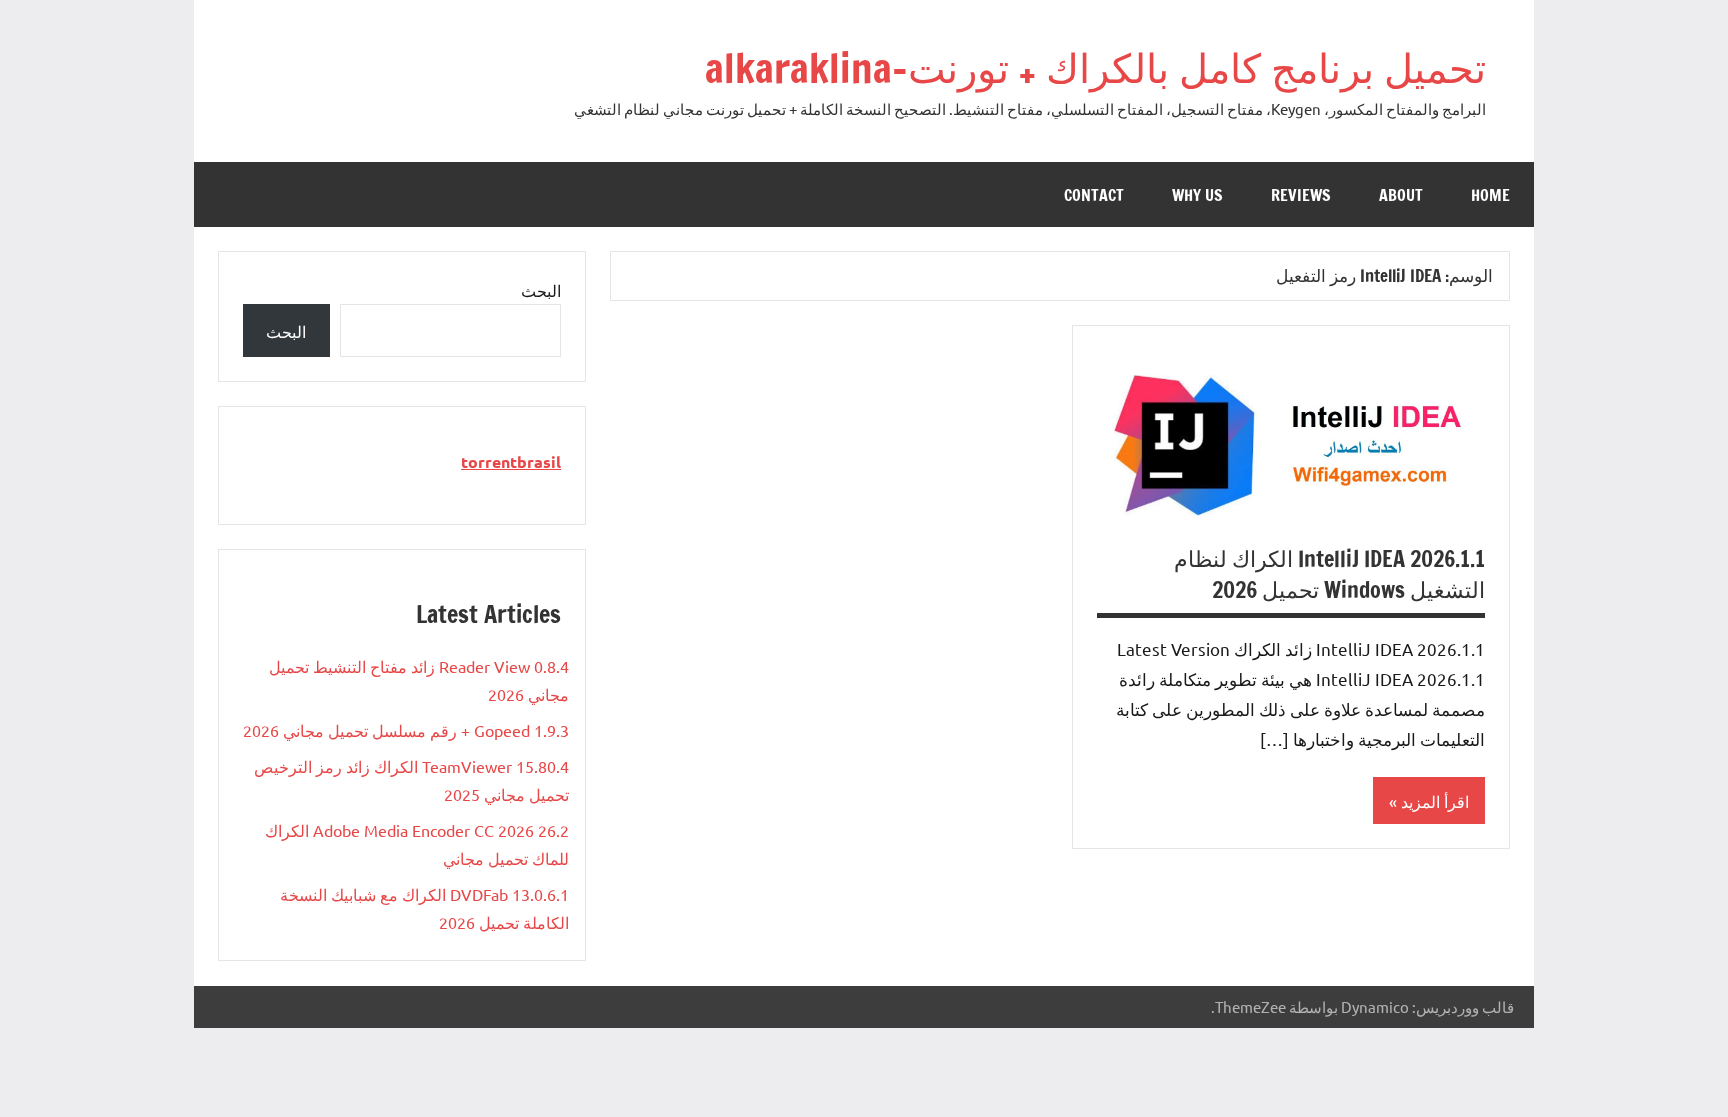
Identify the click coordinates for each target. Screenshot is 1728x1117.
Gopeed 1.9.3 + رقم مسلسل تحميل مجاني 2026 (406, 730)
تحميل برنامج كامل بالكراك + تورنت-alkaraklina (1095, 67)
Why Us (1197, 195)
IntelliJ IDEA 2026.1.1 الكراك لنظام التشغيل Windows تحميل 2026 (1329, 574)
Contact (1094, 195)
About (1401, 195)
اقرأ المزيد (1435, 801)
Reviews (1301, 195)
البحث (541, 290)
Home (1490, 195)
